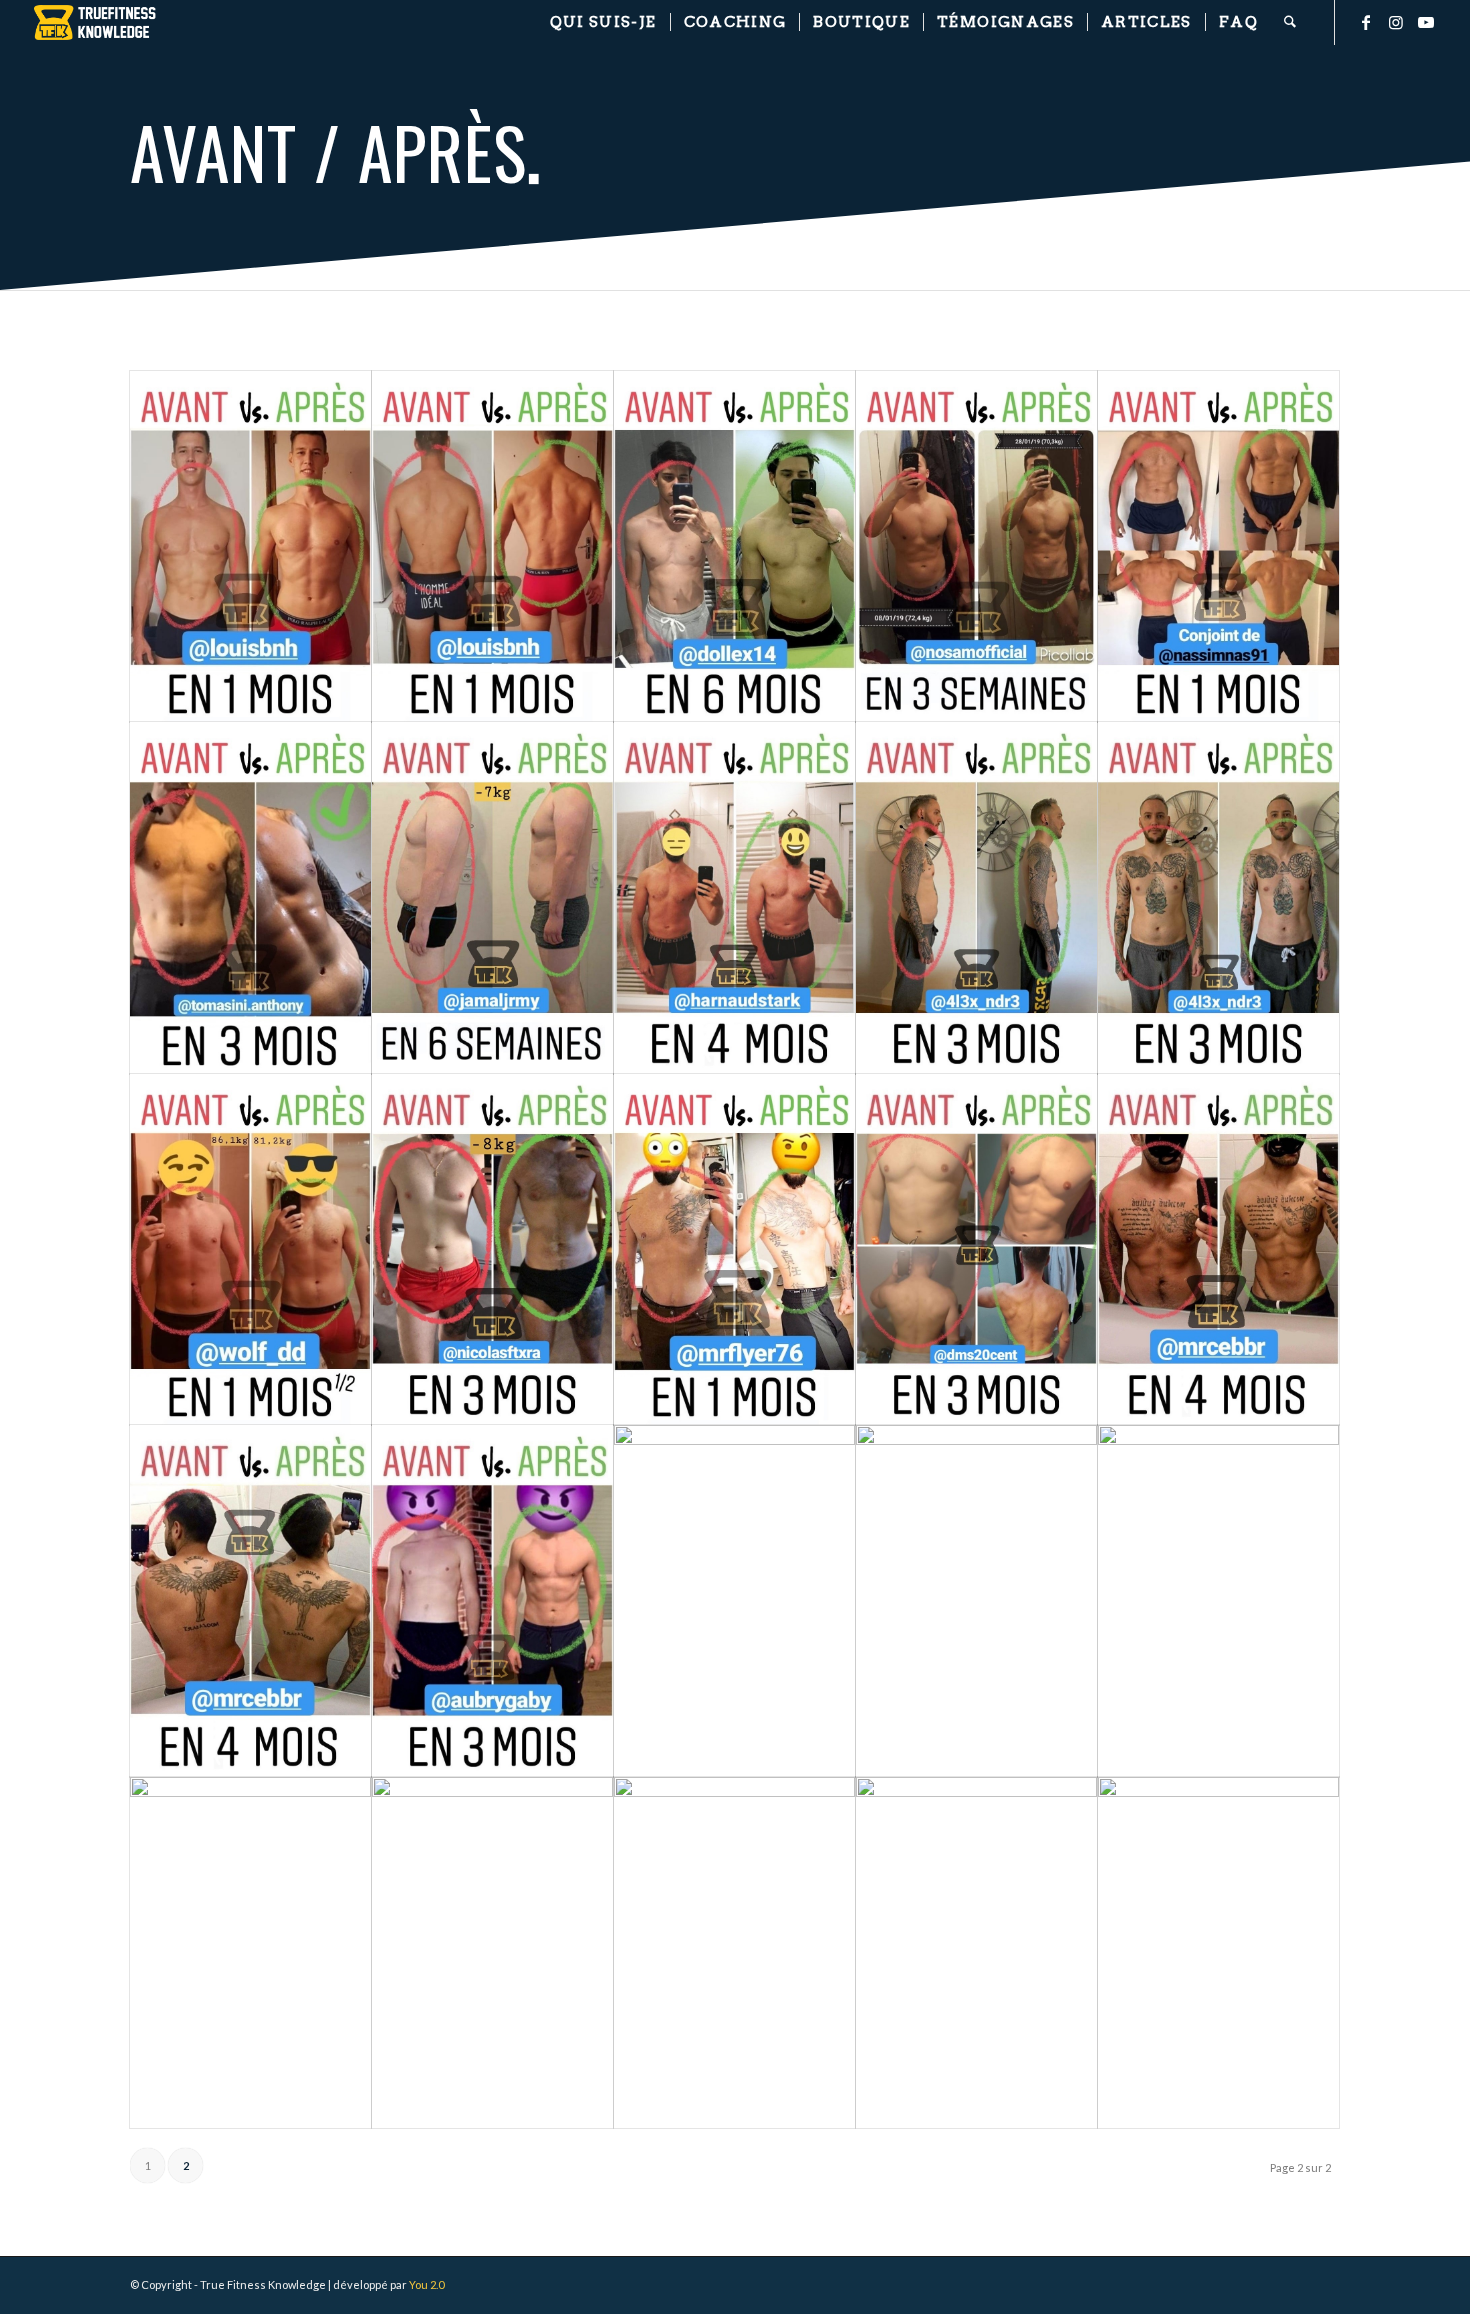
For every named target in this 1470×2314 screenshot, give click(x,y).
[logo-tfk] (95, 22)
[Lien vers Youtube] (1426, 22)
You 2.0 (426, 2284)
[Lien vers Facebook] (1366, 22)
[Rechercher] (1290, 22)
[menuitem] (603, 22)
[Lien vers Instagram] (1396, 22)
